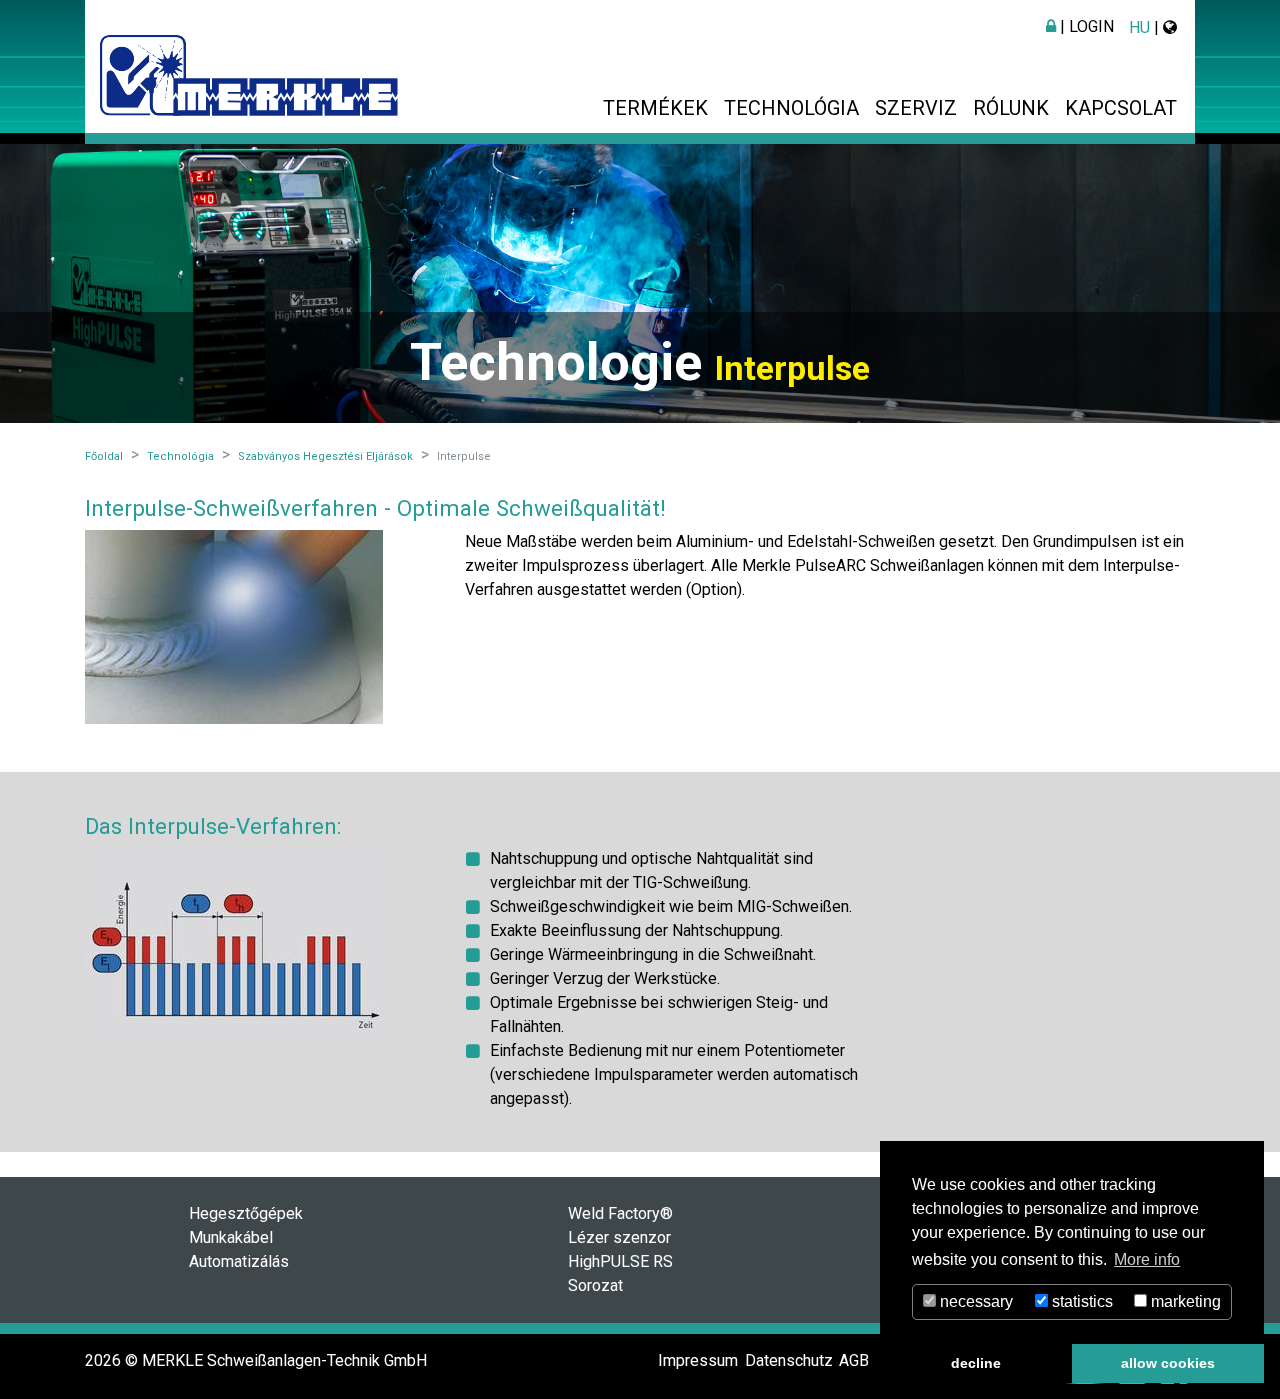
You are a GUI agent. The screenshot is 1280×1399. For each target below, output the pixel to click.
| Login (1085, 26)
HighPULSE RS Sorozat (620, 1273)
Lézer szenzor (619, 1237)
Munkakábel (231, 1237)
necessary (974, 1301)
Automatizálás (239, 1261)
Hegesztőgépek (246, 1213)
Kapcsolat (1121, 108)
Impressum (698, 1360)
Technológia (791, 108)
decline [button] (976, 1363)
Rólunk (1011, 108)
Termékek (655, 108)
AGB (854, 1360)
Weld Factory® (620, 1213)
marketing (1184, 1301)
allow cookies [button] (1168, 1363)
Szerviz (916, 108)
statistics (1080, 1301)
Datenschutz (789, 1360)
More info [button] (1147, 1259)
